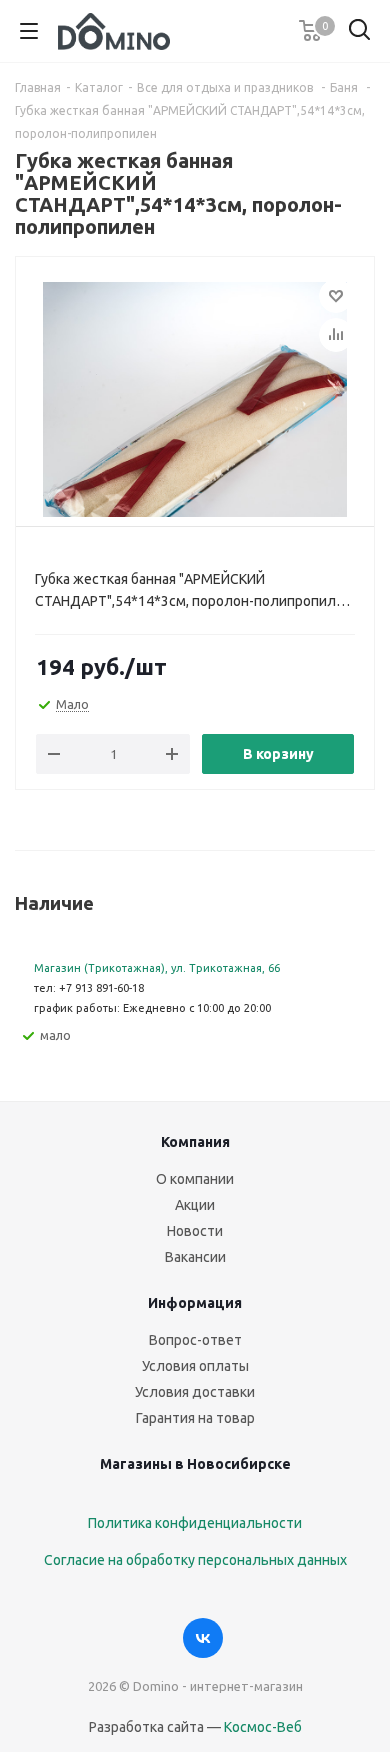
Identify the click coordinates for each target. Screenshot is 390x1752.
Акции (195, 1205)
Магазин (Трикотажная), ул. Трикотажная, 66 (157, 968)
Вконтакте (203, 1638)
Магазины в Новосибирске (195, 1464)
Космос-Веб (263, 1727)
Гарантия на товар (195, 1418)
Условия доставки (195, 1392)
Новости (195, 1231)
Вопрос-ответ (195, 1340)
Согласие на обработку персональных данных (195, 1560)
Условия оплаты (195, 1366)
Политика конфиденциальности (195, 1523)
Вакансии (195, 1257)
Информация (195, 1303)
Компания (195, 1142)
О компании (195, 1179)
